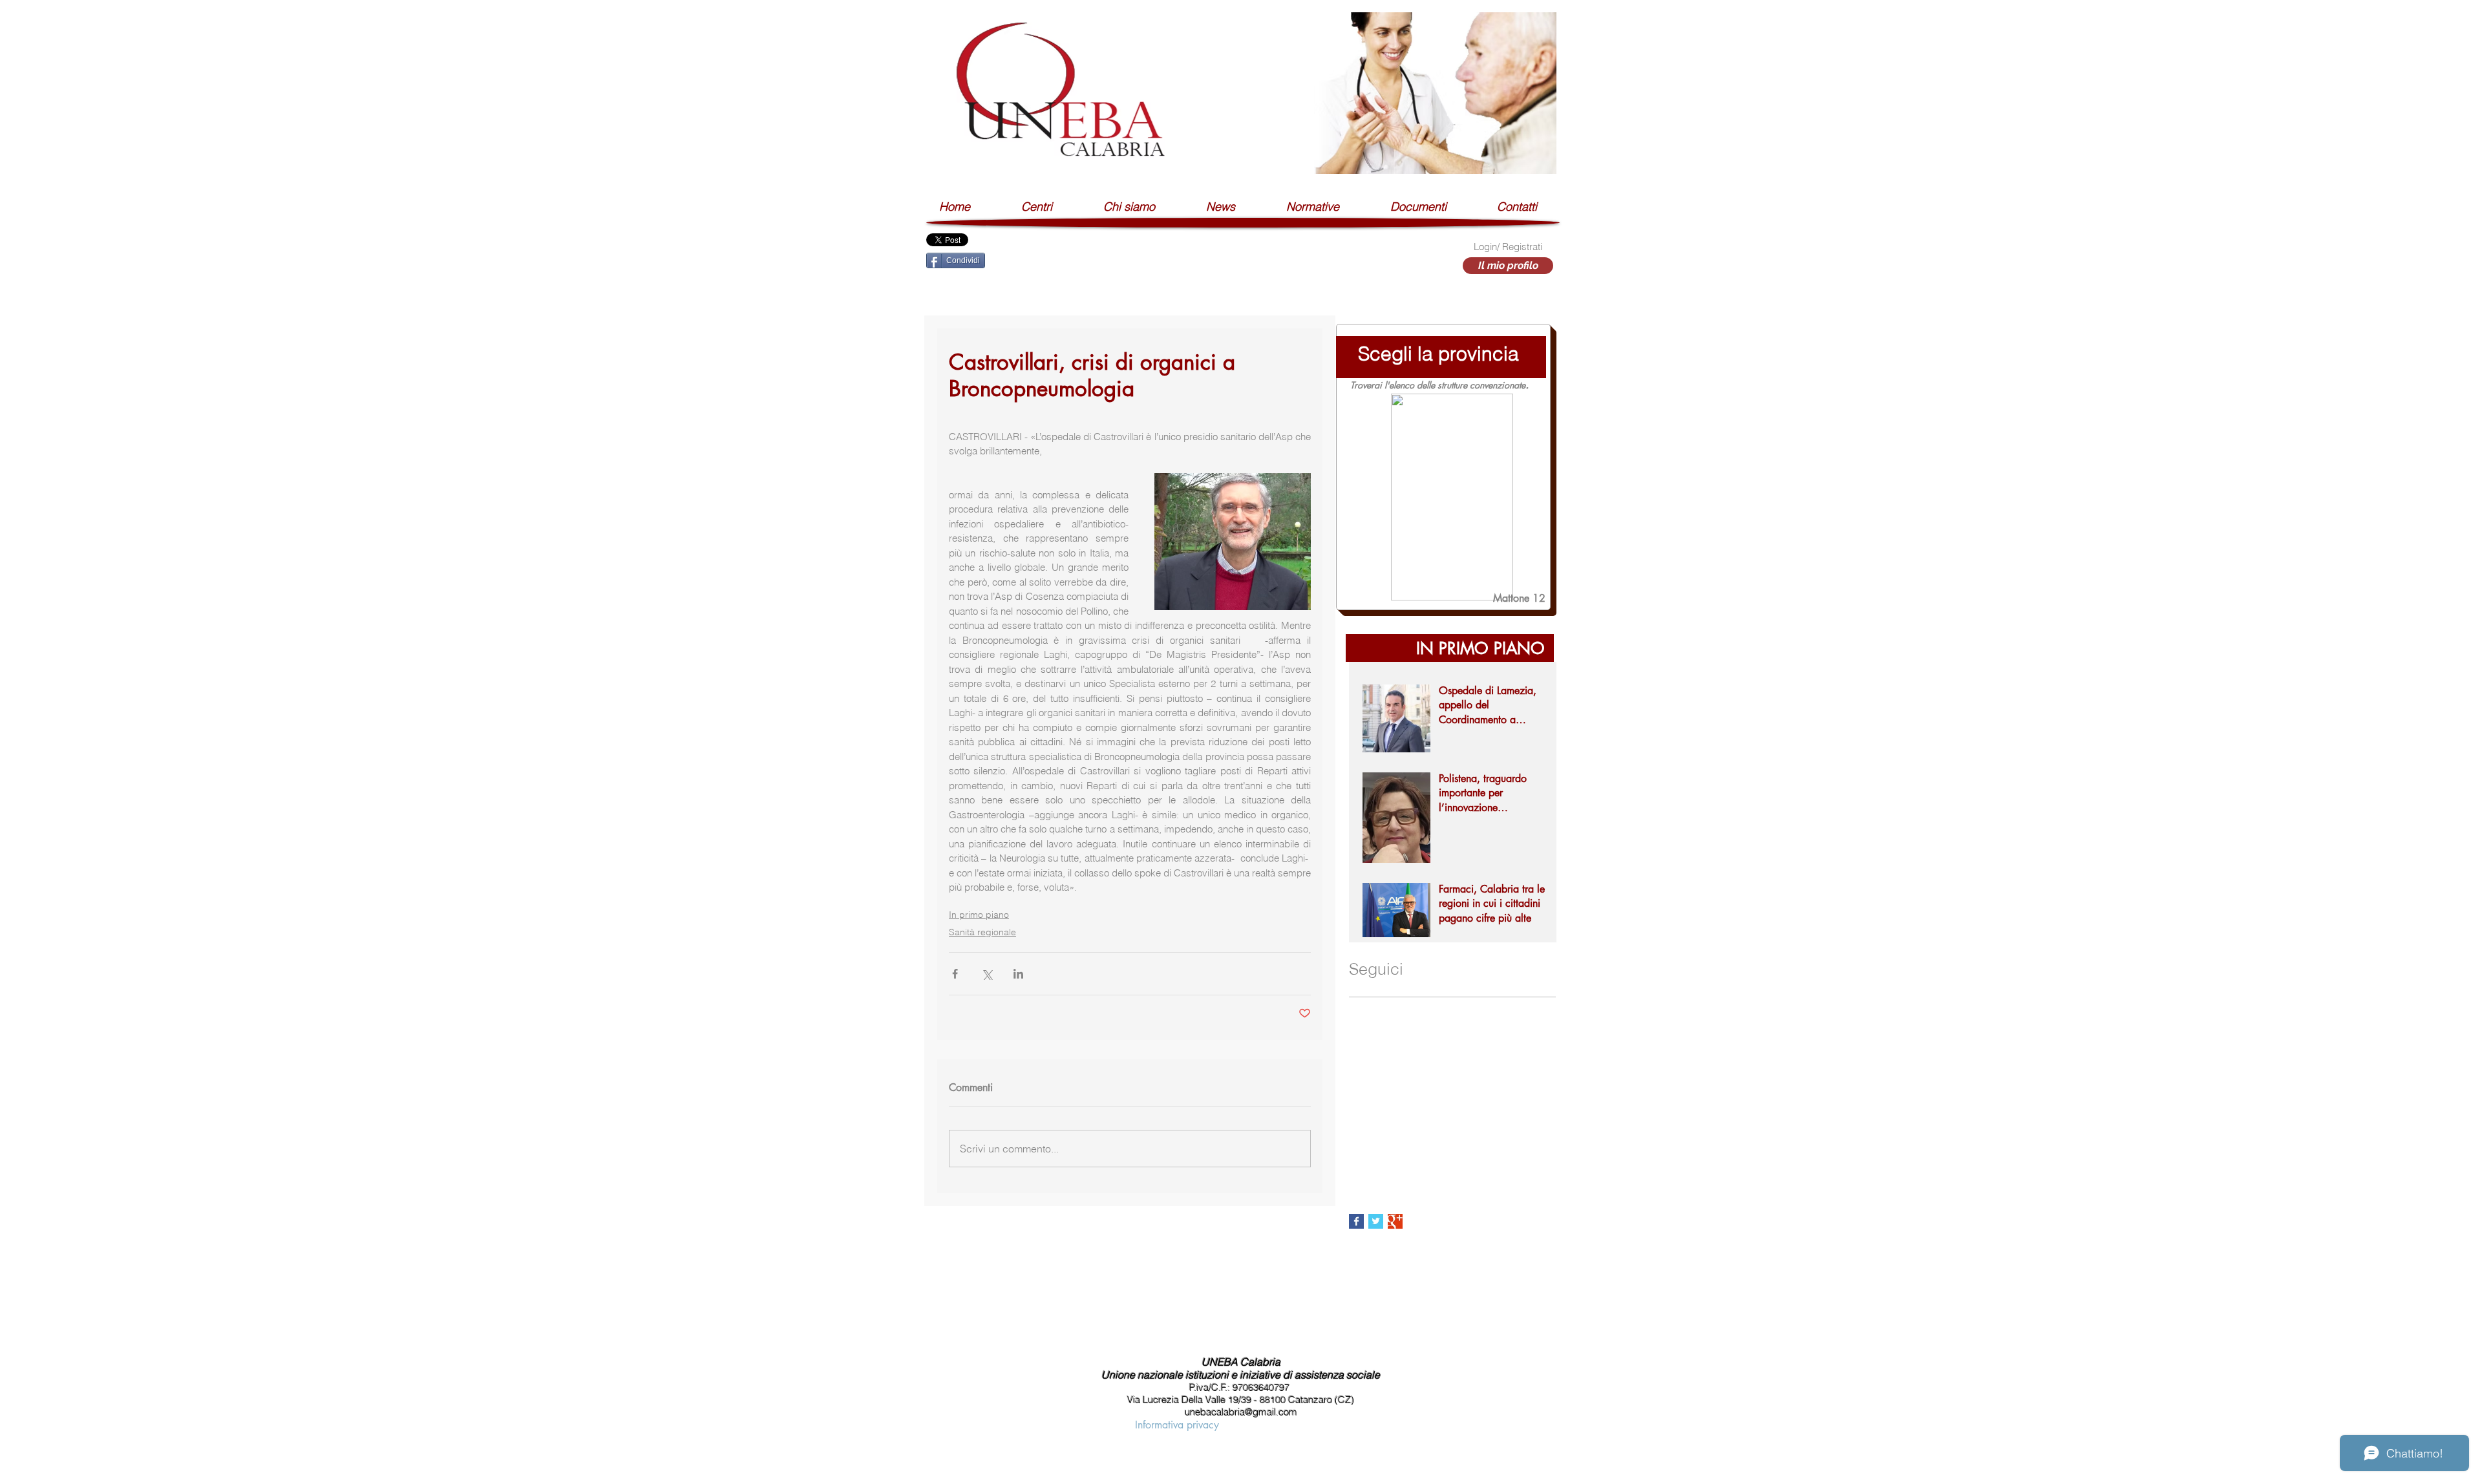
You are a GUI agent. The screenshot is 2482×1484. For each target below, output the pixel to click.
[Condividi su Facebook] (955, 974)
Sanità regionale (982, 932)
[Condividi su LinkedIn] (1018, 974)
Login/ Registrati (1508, 247)
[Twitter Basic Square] (1376, 1221)
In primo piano (979, 915)
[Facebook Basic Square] (1356, 1221)
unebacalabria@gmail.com (1241, 1412)
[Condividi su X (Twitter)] (987, 974)
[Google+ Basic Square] (1395, 1221)
